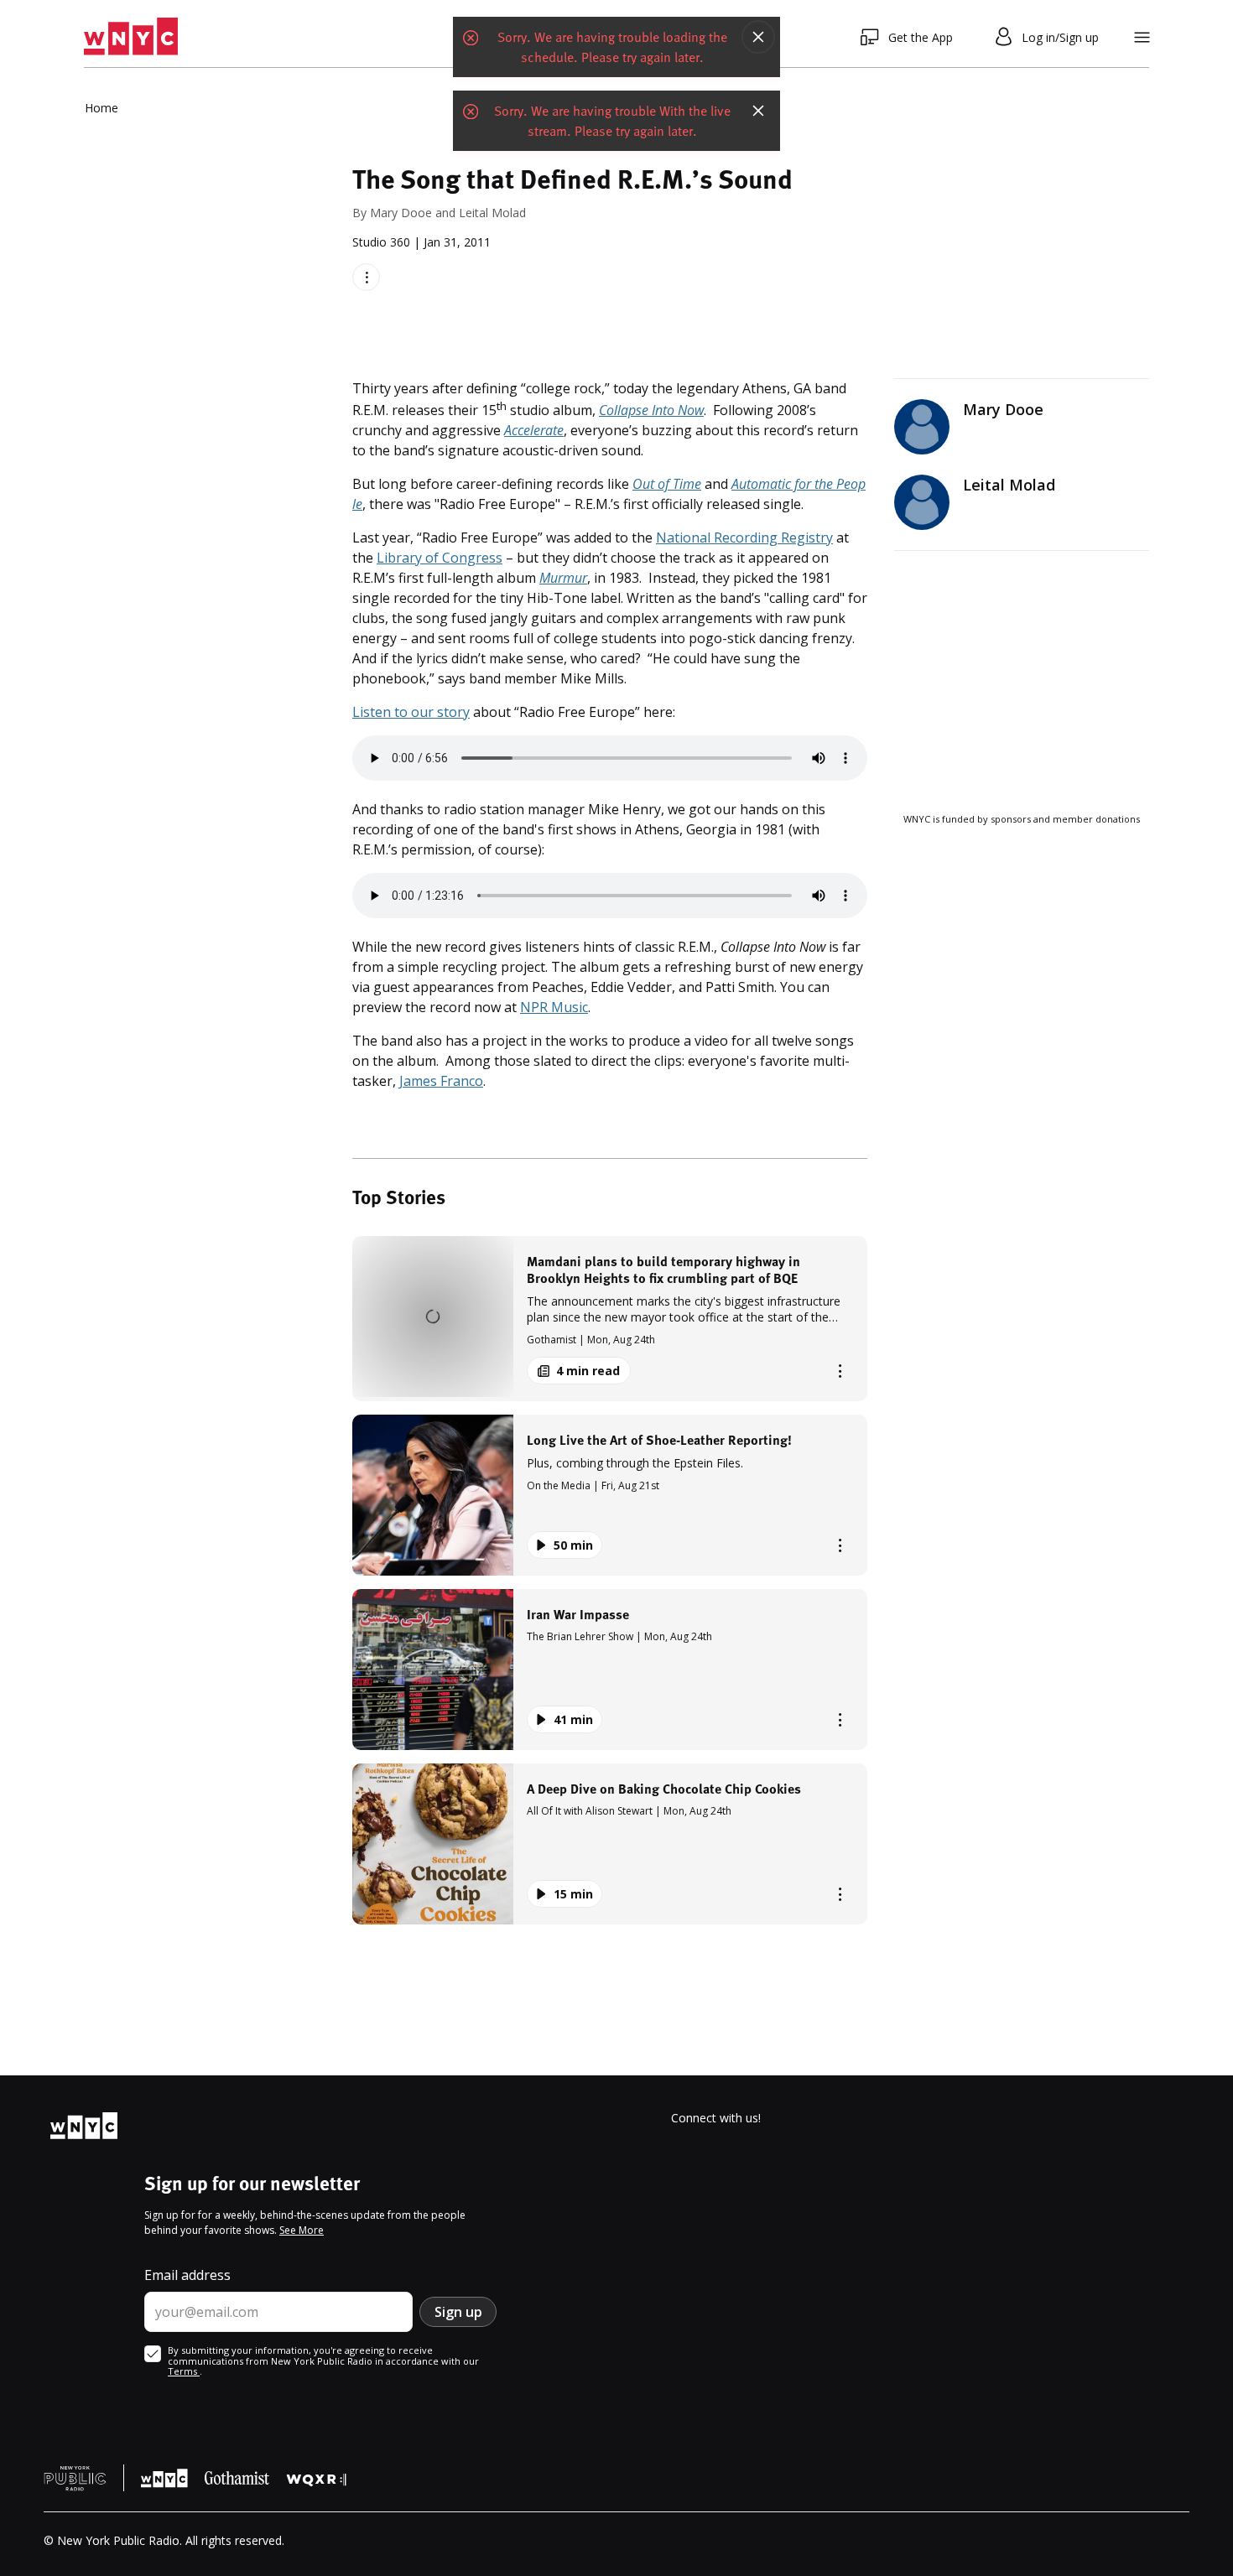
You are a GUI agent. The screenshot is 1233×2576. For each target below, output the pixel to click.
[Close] (758, 37)
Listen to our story (411, 712)
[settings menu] (1142, 37)
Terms (184, 2371)
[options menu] (366, 277)
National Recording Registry (744, 538)
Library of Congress (440, 558)
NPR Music (554, 1007)
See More (302, 2230)
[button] (610, 1319)
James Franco (441, 1081)
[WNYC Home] (131, 37)
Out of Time (667, 484)
